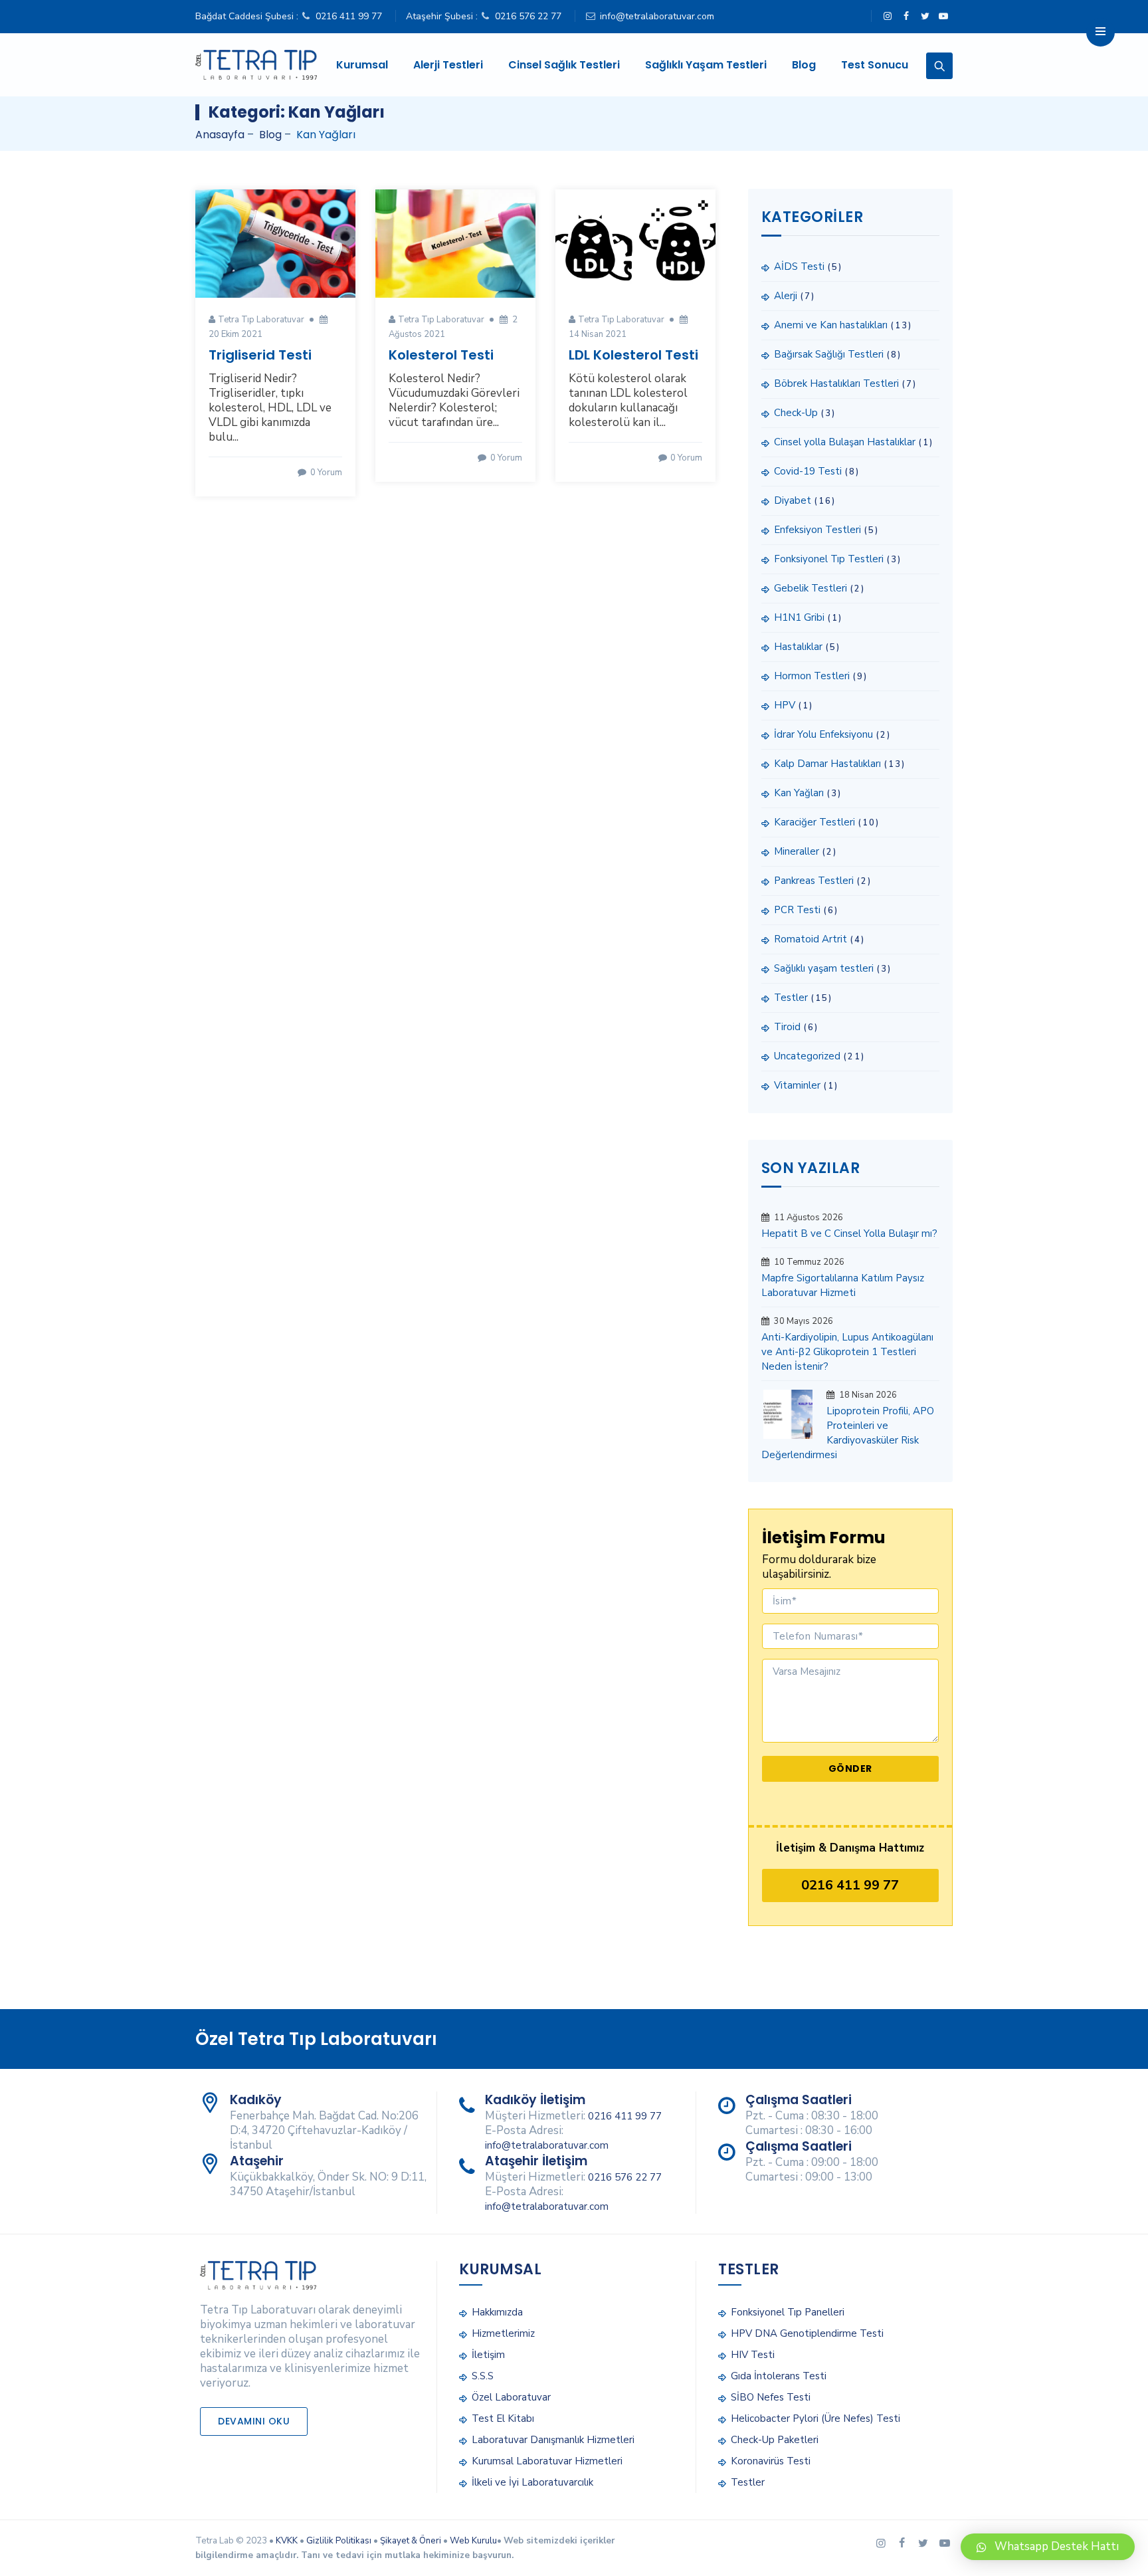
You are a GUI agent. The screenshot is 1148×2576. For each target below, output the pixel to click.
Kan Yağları (799, 793)
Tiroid (787, 1027)
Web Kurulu (473, 2541)
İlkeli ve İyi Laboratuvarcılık (532, 2482)
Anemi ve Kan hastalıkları (831, 325)
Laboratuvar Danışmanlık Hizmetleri (553, 2440)
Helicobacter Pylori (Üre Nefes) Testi (815, 2418)
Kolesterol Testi (441, 355)
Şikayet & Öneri (411, 2541)
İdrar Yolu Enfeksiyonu (823, 734)
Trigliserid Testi (260, 355)
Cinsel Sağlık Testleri (564, 65)
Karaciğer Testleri (814, 822)
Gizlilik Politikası (339, 2541)
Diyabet (793, 500)
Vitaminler (797, 1085)
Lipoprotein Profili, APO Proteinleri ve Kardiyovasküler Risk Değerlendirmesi (848, 1433)
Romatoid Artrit (811, 939)
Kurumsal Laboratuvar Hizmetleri (547, 2461)
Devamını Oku (254, 2421)
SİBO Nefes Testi (771, 2397)
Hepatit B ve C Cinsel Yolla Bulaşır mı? (849, 1234)
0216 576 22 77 (528, 16)
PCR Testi (797, 910)
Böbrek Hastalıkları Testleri (836, 383)
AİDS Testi (799, 267)
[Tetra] (256, 65)
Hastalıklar (798, 647)
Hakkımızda (497, 2312)
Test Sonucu (875, 65)
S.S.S (483, 2376)
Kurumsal (362, 65)
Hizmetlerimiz (503, 2333)
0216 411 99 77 (349, 16)
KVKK (287, 2541)
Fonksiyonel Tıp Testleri (829, 559)
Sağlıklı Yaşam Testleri (706, 65)
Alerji (786, 296)
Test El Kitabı (503, 2418)
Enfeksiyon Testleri (817, 530)
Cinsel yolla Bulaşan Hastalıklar (845, 442)
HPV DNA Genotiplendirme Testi (807, 2333)
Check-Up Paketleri (775, 2440)
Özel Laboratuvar (511, 2397)
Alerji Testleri (448, 65)
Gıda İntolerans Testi (779, 2376)
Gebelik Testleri (811, 588)
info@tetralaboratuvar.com (657, 16)
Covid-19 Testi (808, 471)
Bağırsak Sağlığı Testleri (829, 354)
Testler (791, 998)
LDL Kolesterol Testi (633, 355)
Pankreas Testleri (814, 881)
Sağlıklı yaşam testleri (824, 968)
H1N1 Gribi (799, 617)
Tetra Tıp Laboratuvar (261, 320)
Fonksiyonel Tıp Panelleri (788, 2312)
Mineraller (797, 851)
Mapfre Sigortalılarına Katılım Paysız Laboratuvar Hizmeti (843, 1285)
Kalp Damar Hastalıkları (827, 764)
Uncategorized (807, 1056)
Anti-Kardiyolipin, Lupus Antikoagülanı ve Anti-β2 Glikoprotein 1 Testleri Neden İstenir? (847, 1352)
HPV (785, 705)
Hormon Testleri (812, 676)
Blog (804, 65)
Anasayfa (220, 135)
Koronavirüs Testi (771, 2461)
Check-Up (796, 413)
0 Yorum (325, 473)
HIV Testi (753, 2355)
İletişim (488, 2355)
